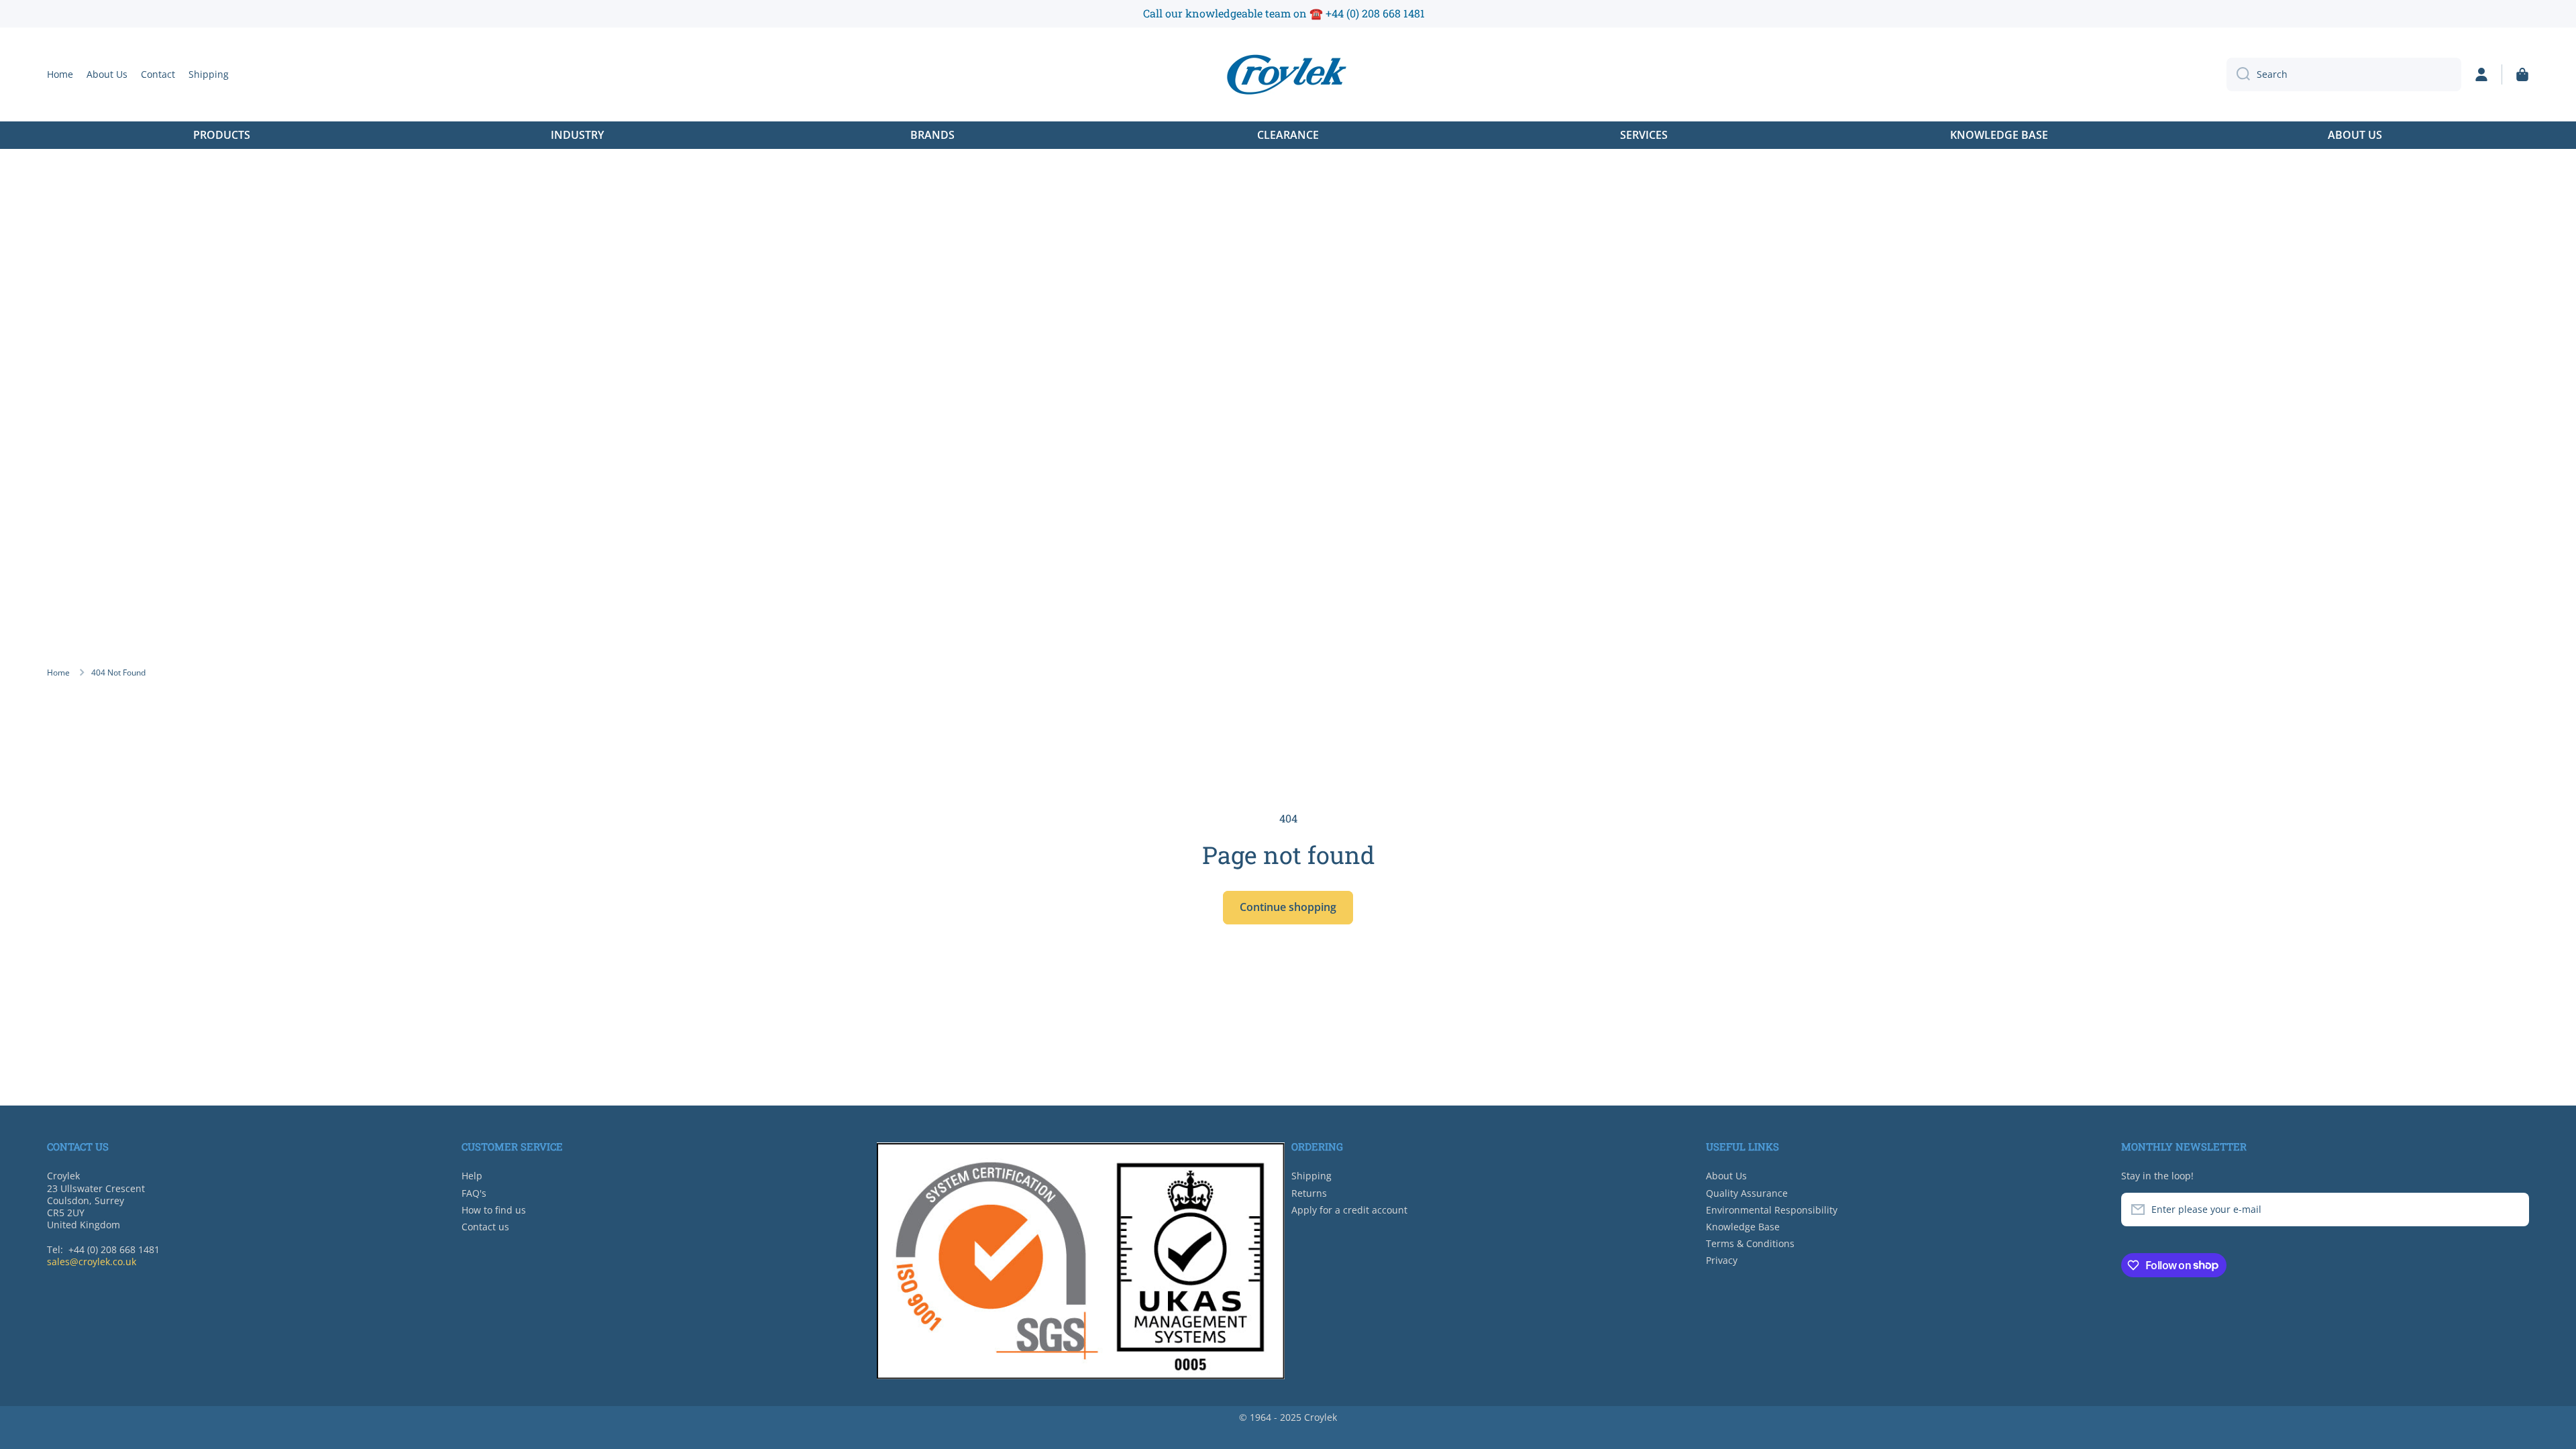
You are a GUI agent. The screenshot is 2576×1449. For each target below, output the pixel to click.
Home (58, 673)
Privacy (1722, 1260)
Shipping (1311, 1176)
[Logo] (1288, 74)
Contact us (485, 1227)
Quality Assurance (1747, 1193)
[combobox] (2344, 74)
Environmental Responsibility (1772, 1210)
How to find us (494, 1210)
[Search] (2238, 74)
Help (472, 1176)
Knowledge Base (1743, 1227)
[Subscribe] (2512, 1210)
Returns (1309, 1193)
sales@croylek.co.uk (92, 1262)
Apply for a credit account (1349, 1210)
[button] (2522, 74)
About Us (1726, 1176)
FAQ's (474, 1193)
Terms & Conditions (1750, 1243)
